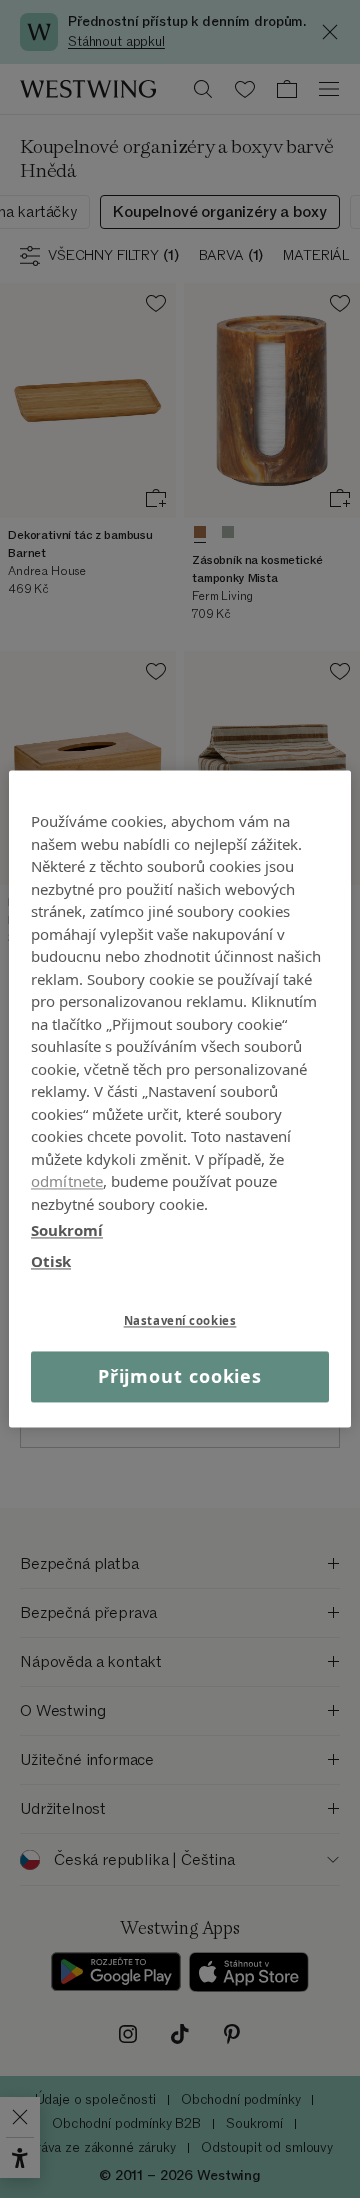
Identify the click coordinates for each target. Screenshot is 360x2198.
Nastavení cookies (180, 1320)
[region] (180, 1098)
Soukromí (67, 1230)
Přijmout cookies (180, 1376)
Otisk (51, 1261)
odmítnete (67, 1181)
